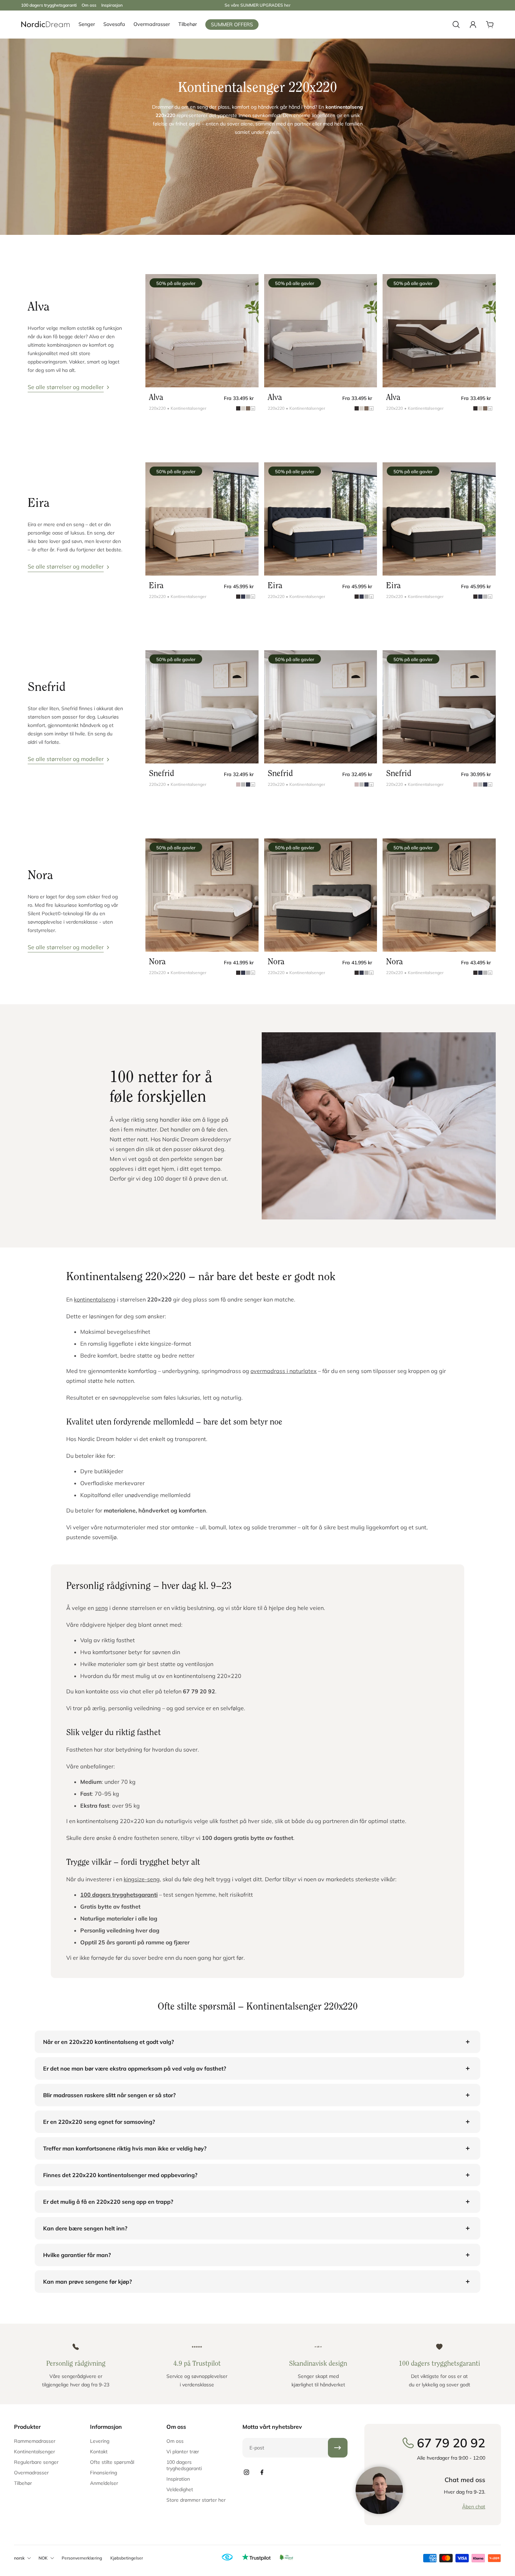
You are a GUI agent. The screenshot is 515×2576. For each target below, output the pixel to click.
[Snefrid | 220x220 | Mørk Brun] (439, 707)
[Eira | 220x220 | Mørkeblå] (321, 519)
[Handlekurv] (490, 25)
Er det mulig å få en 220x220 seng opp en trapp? (108, 2202)
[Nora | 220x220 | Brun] (202, 895)
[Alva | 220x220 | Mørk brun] (439, 331)
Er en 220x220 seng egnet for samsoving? (99, 2122)
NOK (43, 2558)
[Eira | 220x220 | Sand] (202, 519)
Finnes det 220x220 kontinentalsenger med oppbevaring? (120, 2175)
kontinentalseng (95, 1299)
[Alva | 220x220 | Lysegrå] (321, 331)
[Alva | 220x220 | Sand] (202, 331)
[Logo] (46, 25)
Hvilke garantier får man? (77, 2255)
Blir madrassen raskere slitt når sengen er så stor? (109, 2095)
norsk (19, 2558)
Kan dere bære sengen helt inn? (85, 2228)
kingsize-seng (142, 1879)
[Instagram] (247, 2472)
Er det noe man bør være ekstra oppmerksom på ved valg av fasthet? (135, 2068)
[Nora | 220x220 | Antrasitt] (321, 895)
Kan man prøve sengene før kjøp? (87, 2282)
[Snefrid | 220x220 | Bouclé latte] (202, 707)
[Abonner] (338, 2448)
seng (102, 1608)
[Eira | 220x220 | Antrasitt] (439, 519)
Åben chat (474, 2507)
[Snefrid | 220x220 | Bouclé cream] (321, 707)
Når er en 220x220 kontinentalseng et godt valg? (108, 2042)
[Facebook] (262, 2472)
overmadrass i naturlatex (284, 1371)
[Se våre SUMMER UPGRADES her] (257, 5)
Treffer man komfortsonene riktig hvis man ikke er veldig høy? (125, 2148)
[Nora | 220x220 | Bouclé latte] (439, 895)
